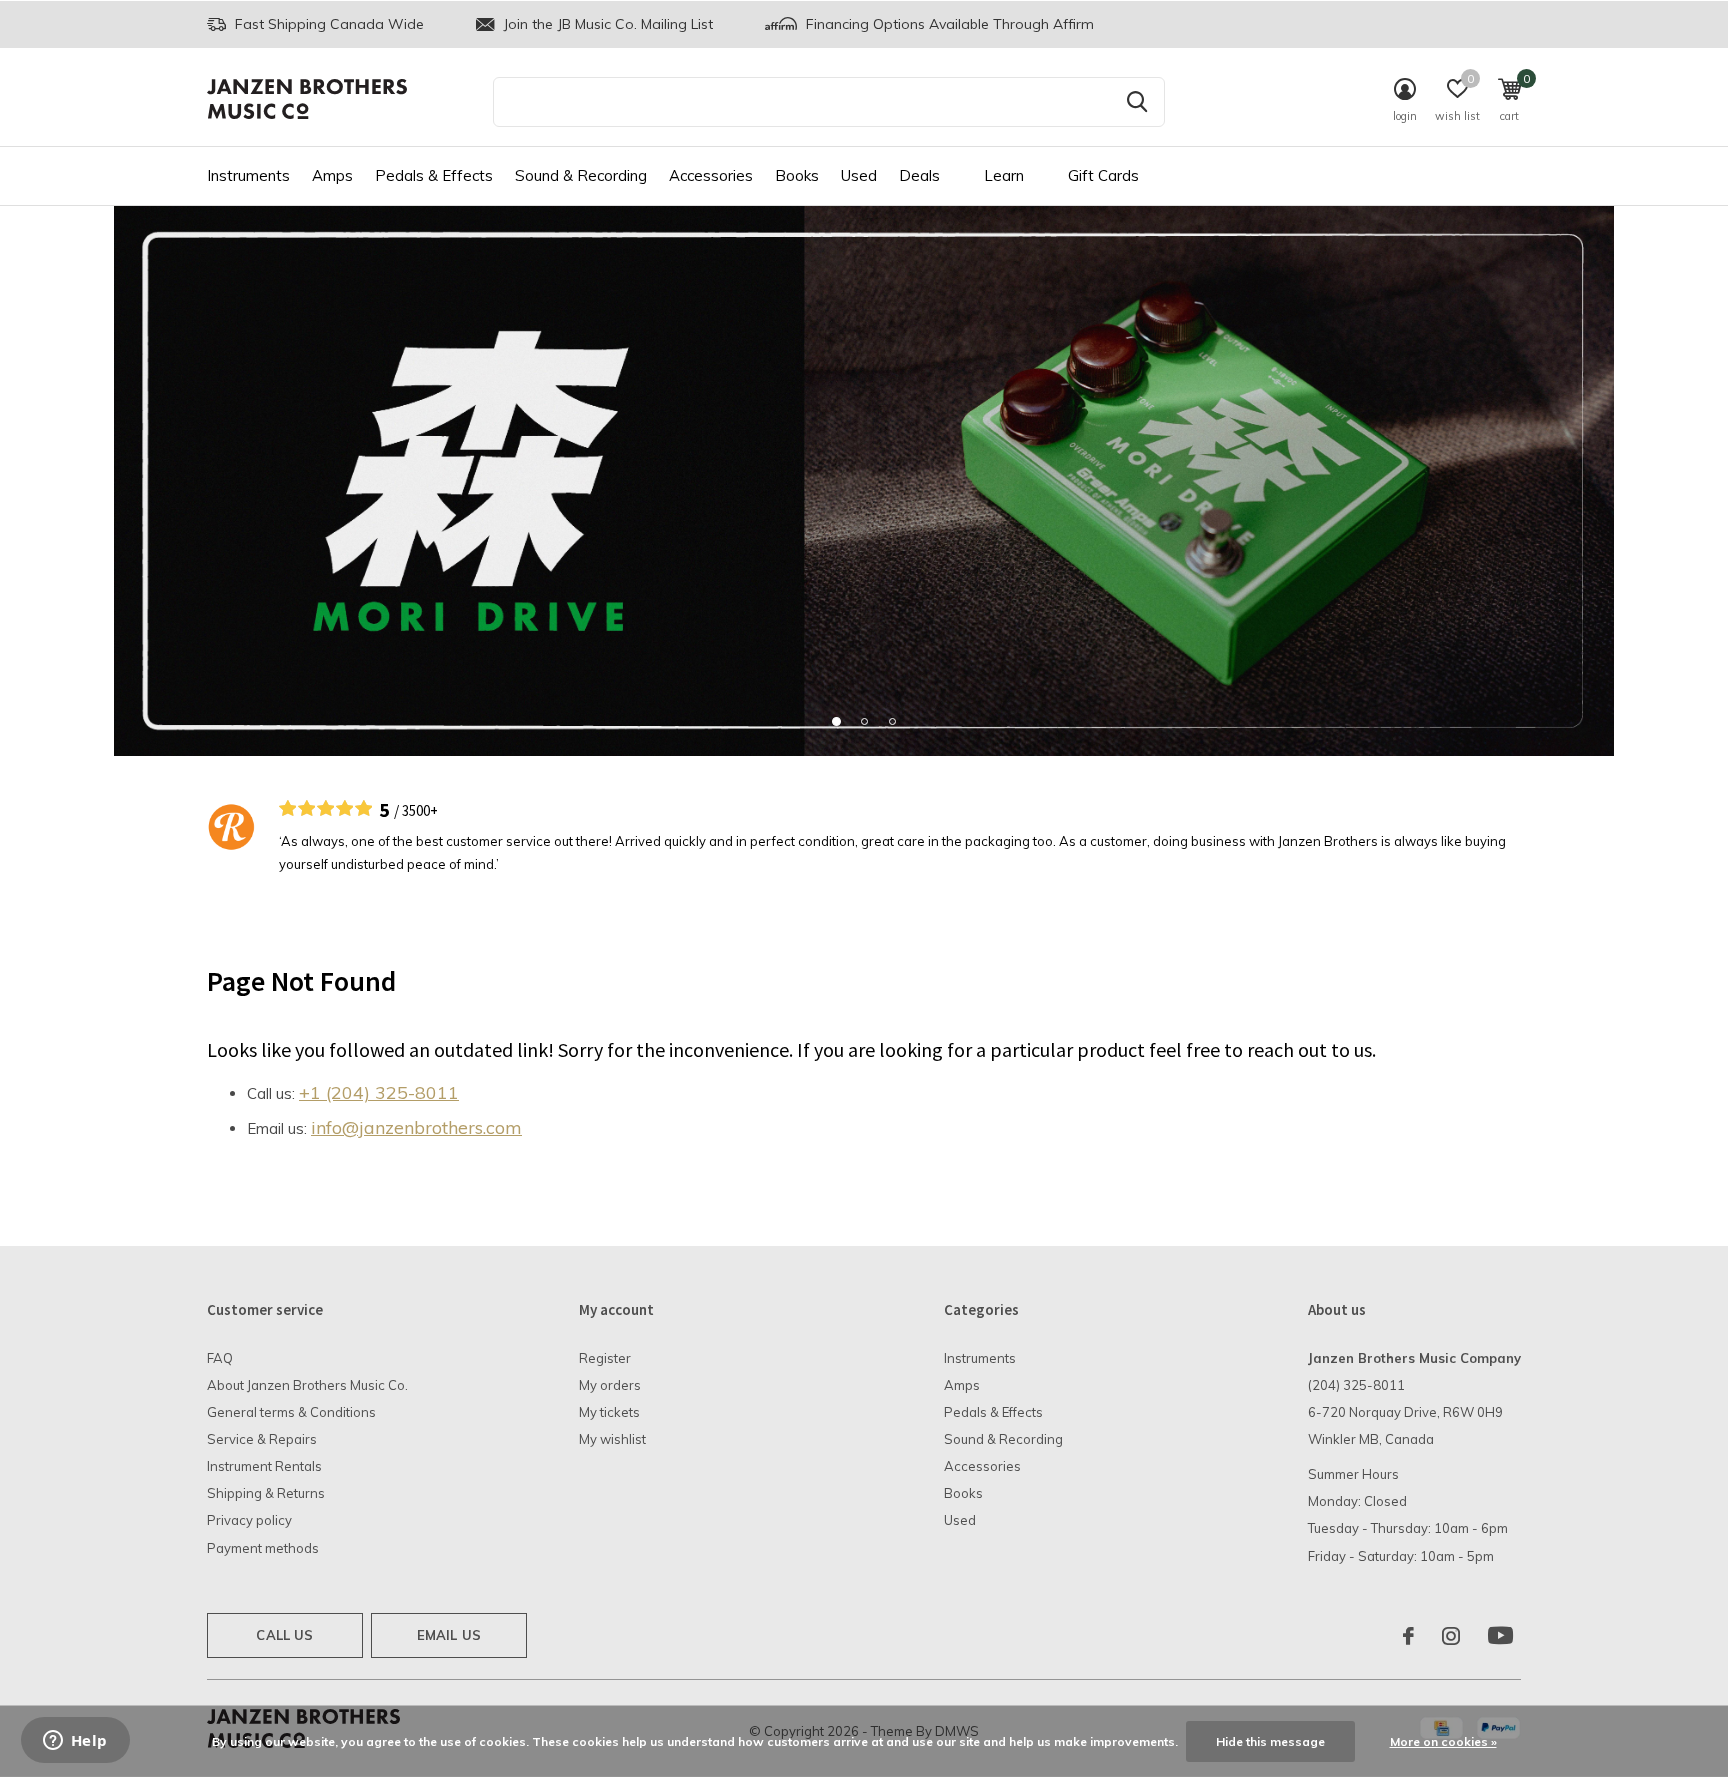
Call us (284, 1635)
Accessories (711, 175)
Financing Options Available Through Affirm (948, 24)
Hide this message (1270, 1741)
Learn (1004, 175)
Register (605, 1358)
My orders (610, 1385)
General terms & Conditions (291, 1412)
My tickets (609, 1412)
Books (797, 175)
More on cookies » (1443, 1741)
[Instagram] (1451, 1636)
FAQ (220, 1358)
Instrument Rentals (264, 1466)
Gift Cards (1103, 175)
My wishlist (612, 1439)
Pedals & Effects (434, 175)
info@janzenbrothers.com (416, 1127)
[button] (836, 721)
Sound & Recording (581, 175)
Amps (332, 175)
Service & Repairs (262, 1439)
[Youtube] (1500, 1636)
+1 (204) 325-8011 (379, 1092)
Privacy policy (249, 1520)
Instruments (248, 175)
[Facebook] (1408, 1636)
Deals (919, 175)
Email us (449, 1635)
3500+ (420, 810)
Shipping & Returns (266, 1493)
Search (1137, 102)
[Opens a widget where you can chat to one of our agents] (75, 1742)
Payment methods (263, 1548)
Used (859, 175)
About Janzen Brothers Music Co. (307, 1385)
